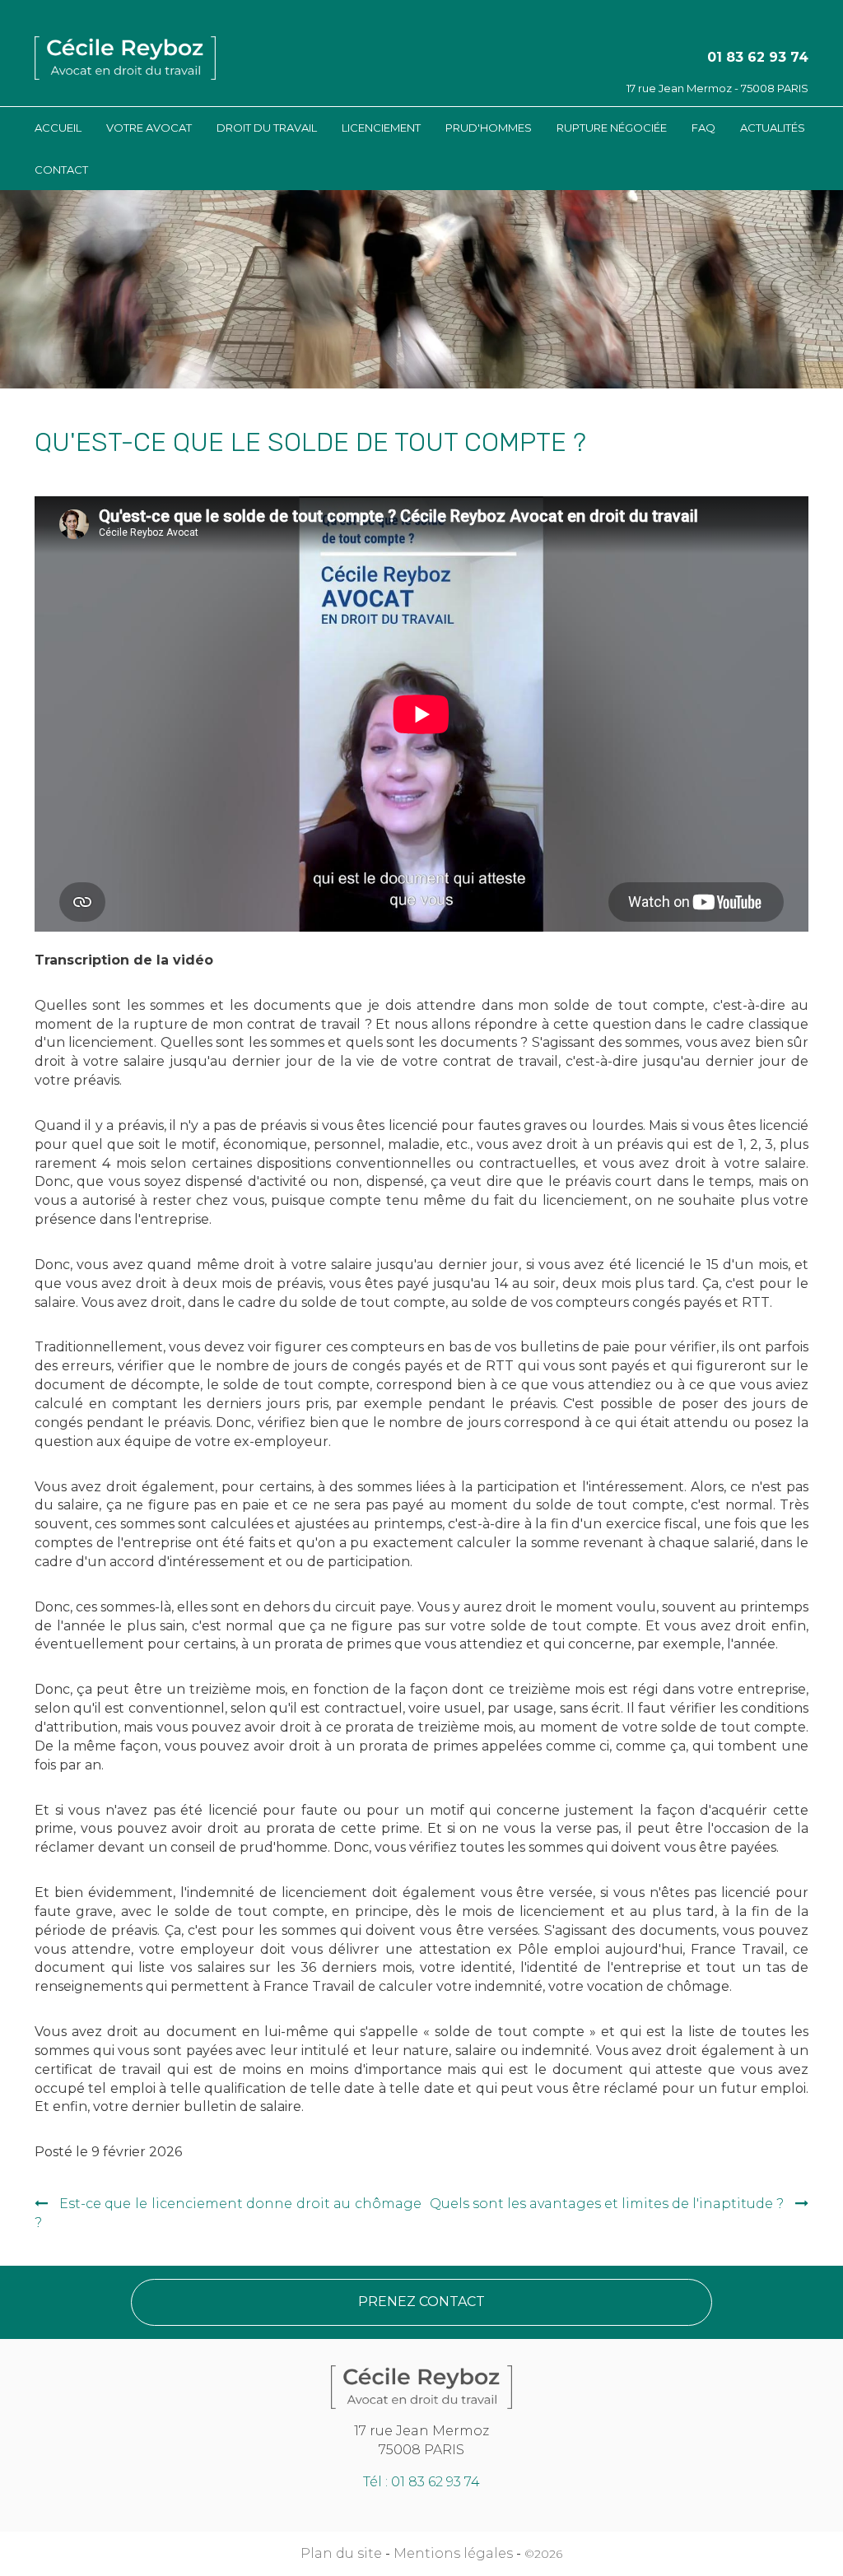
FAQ (703, 128)
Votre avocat (149, 128)
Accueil (58, 128)
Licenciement (381, 128)
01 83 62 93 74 (758, 57)
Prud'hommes (489, 128)
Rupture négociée (612, 128)
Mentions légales (453, 2553)
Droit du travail (267, 128)
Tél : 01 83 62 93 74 (421, 2482)
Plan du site (341, 2553)
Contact (61, 170)
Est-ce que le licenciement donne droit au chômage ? (228, 2213)
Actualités (773, 128)
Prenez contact (421, 2302)
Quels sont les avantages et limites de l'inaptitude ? (607, 2204)
